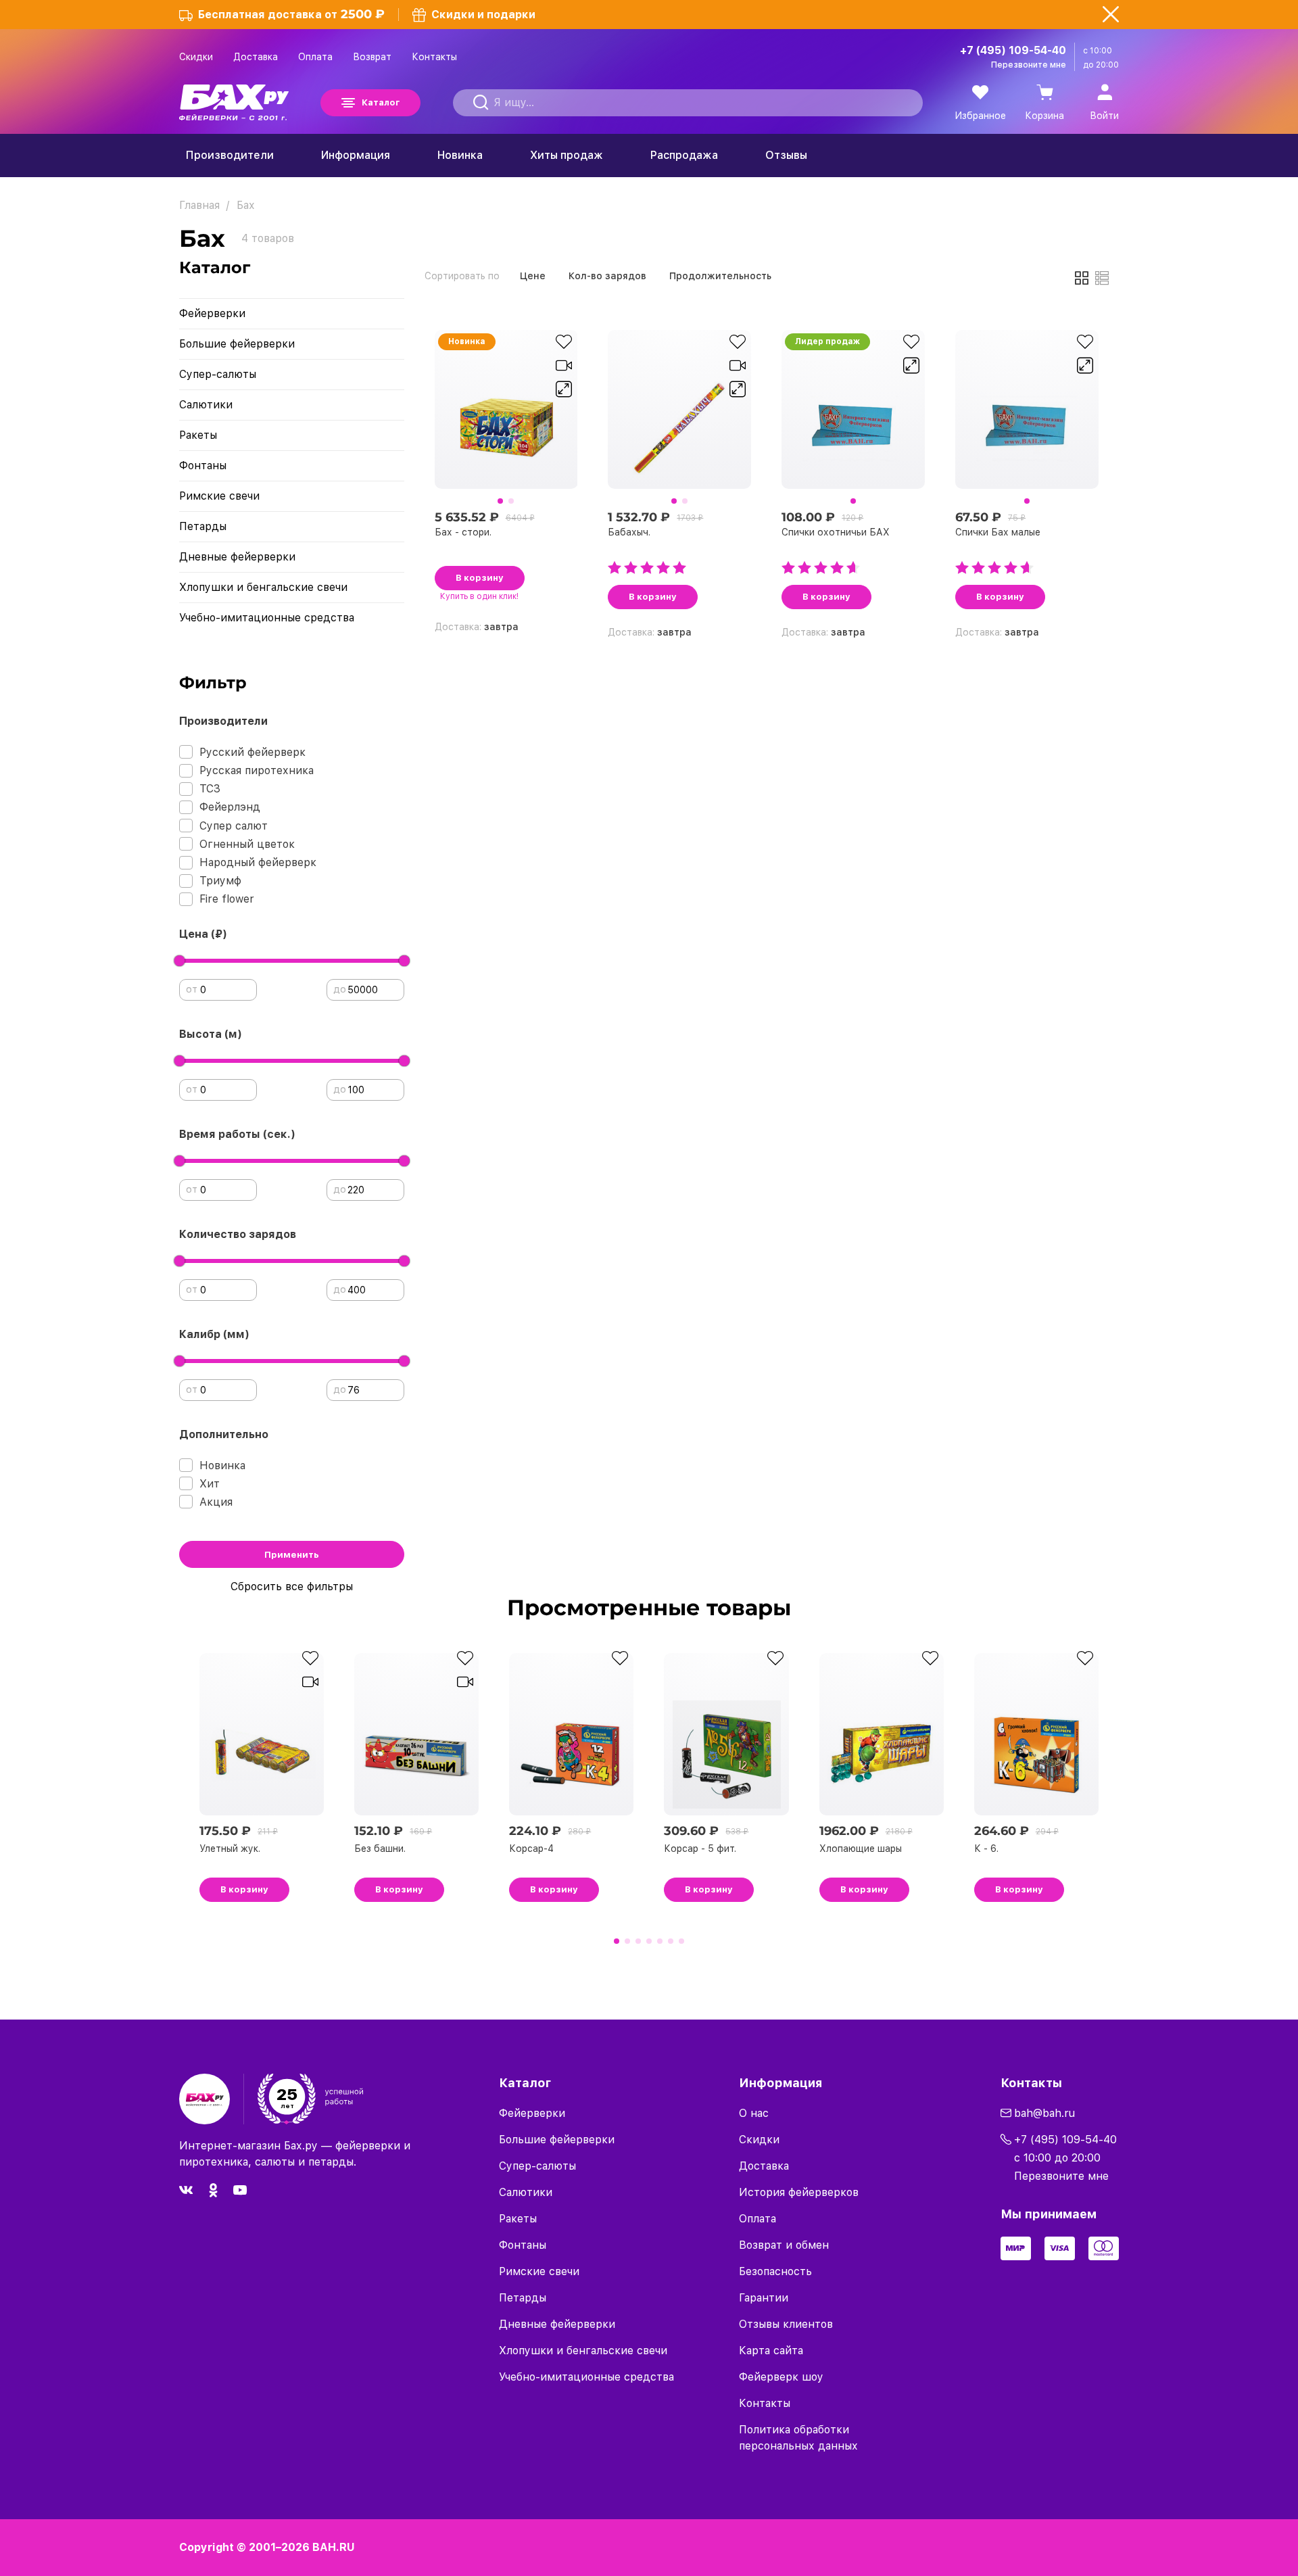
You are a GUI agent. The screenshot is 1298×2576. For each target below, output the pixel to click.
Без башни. (380, 1848)
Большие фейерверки (237, 344)
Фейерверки (212, 313)
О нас (754, 2113)
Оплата (315, 57)
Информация (356, 155)
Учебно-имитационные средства (267, 618)
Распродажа (684, 155)
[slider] (179, 961)
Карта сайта (771, 2351)
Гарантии (764, 2298)
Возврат (372, 57)
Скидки (196, 57)
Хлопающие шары (861, 1848)
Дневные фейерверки (237, 557)
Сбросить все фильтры (292, 1587)
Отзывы (786, 155)
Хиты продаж (567, 155)
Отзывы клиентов (786, 2324)
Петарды (203, 526)
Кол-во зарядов (607, 276)
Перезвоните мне (1029, 65)
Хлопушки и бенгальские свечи (263, 587)
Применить (292, 1555)
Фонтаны (203, 466)
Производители (230, 155)
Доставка (256, 57)
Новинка (460, 155)
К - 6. (986, 1848)
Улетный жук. (230, 1848)
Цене (533, 276)
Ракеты (198, 435)
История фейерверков (799, 2192)
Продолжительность (720, 276)
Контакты (434, 57)
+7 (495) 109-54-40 (1013, 50)
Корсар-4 (531, 1848)
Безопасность (775, 2271)
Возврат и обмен (784, 2245)
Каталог (381, 102)
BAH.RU (334, 2547)
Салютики (206, 405)
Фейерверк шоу (781, 2377)
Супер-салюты (218, 374)
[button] (500, 501)
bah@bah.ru (1044, 2113)
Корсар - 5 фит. (700, 1848)
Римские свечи (219, 496)
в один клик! (479, 596)
